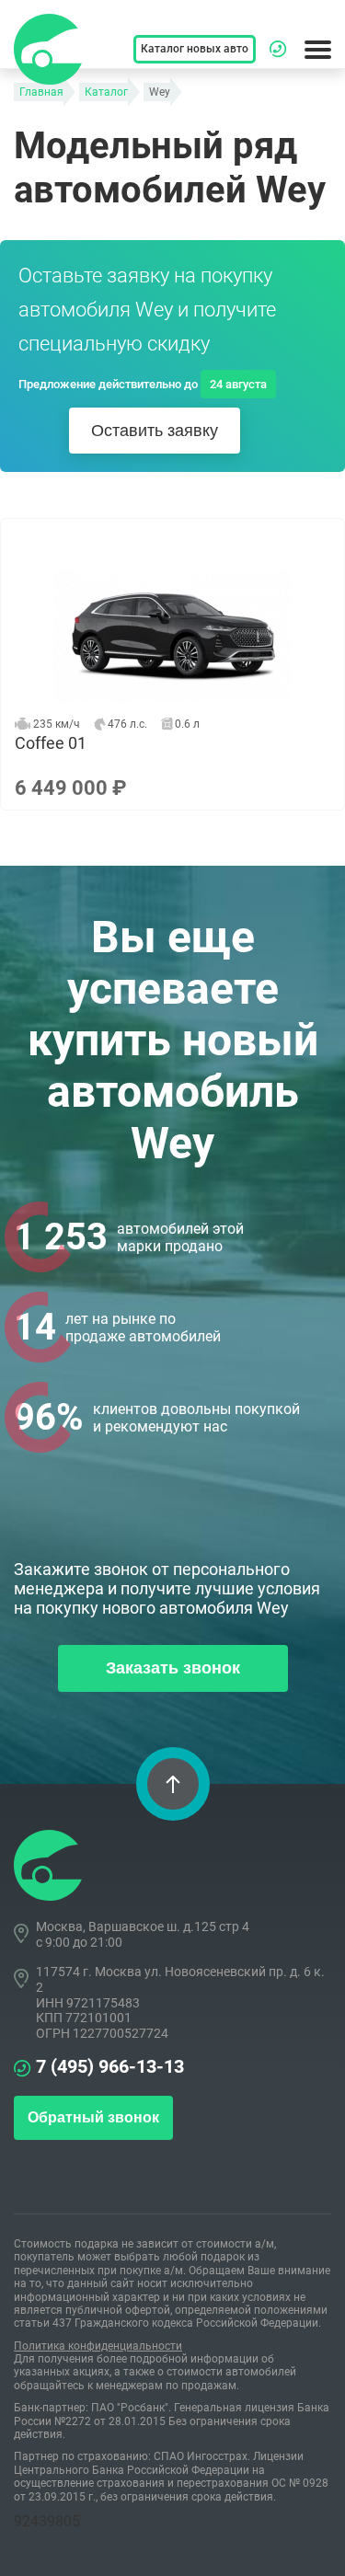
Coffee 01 (172, 664)
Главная (41, 92)
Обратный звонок (93, 2117)
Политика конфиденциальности (98, 2346)
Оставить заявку (155, 431)
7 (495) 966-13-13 (110, 2066)
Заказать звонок (173, 1668)
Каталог (106, 92)
